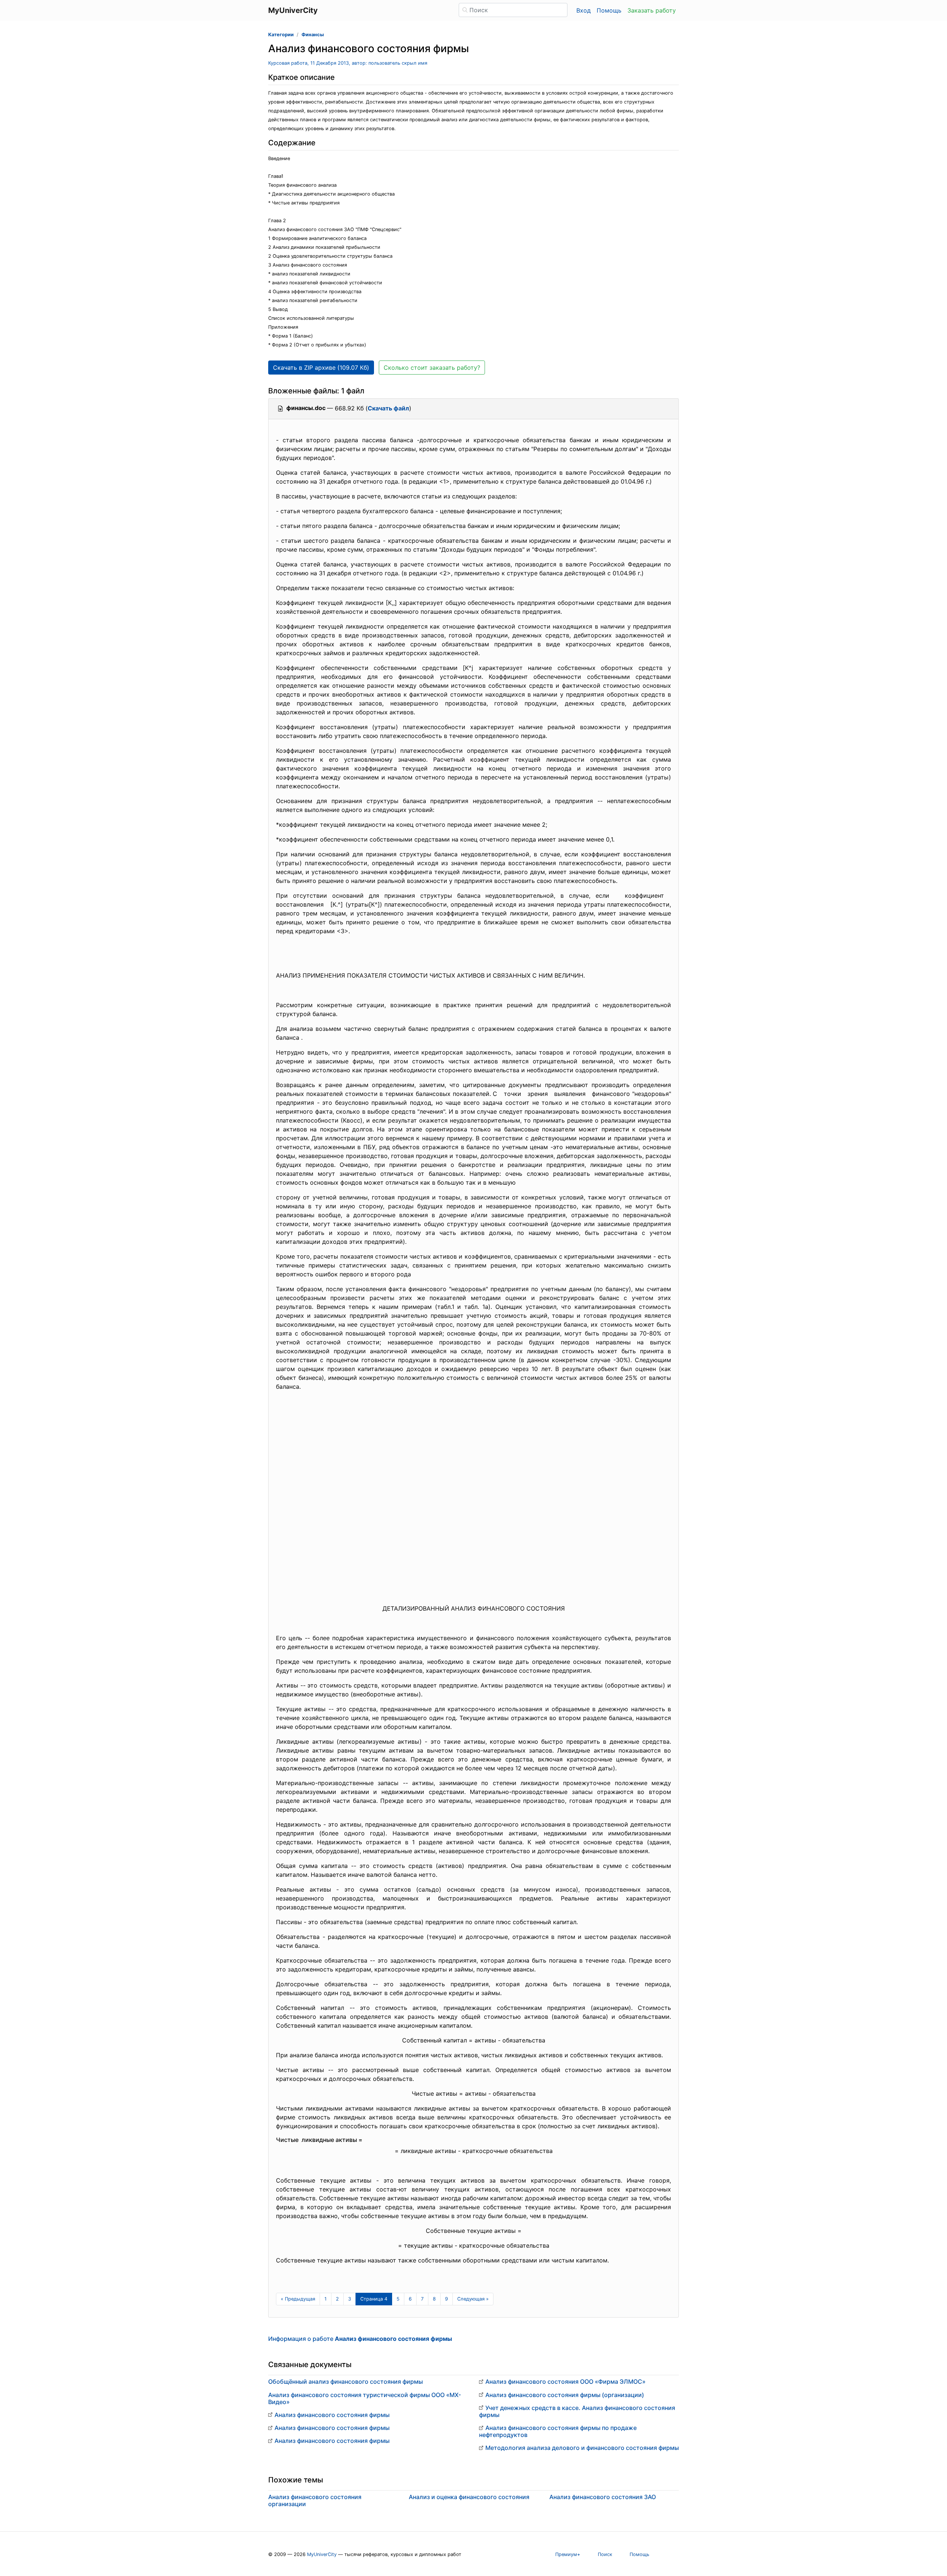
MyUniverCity (322, 2554)
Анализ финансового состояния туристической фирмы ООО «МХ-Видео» (365, 2398)
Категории (281, 35)
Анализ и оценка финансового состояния (469, 2497)
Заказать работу (652, 10)
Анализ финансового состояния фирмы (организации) (565, 2395)
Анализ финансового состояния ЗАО (603, 2497)
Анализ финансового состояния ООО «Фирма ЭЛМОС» (565, 2382)
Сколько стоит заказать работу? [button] (432, 368)
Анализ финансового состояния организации (315, 2500)
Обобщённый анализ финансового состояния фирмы (346, 2382)
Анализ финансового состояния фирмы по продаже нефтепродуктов (558, 2431)
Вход (584, 10)
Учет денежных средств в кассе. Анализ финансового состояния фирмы (577, 2411)
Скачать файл (388, 408)
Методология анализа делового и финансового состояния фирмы (582, 2448)
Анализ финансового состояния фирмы (332, 2415)
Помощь (609, 10)
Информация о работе (360, 2339)
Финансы (313, 35)
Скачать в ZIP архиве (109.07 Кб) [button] (321, 368)
